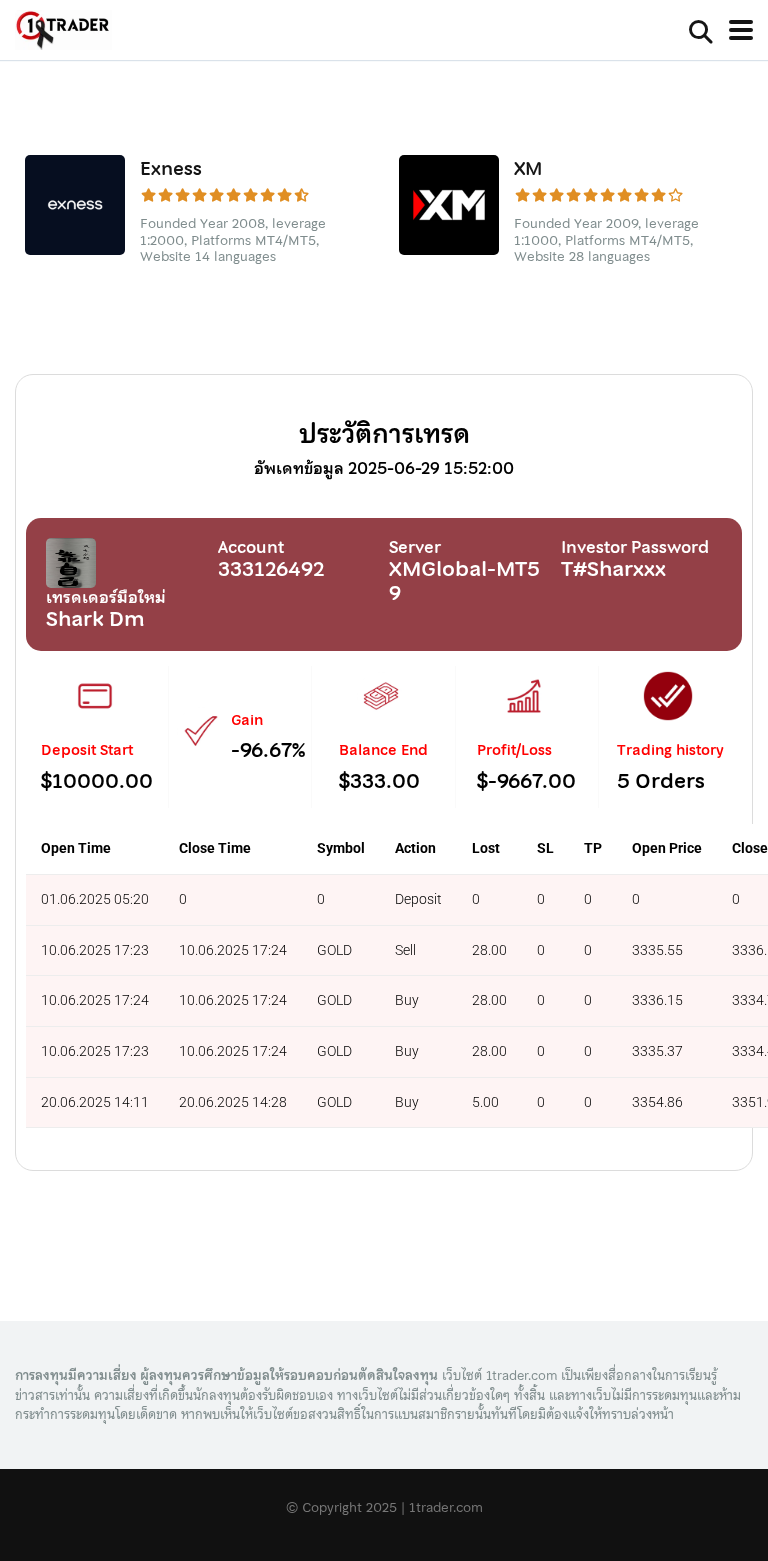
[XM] (449, 248)
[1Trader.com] (63, 32)
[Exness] (75, 248)
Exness (171, 168)
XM (528, 168)
